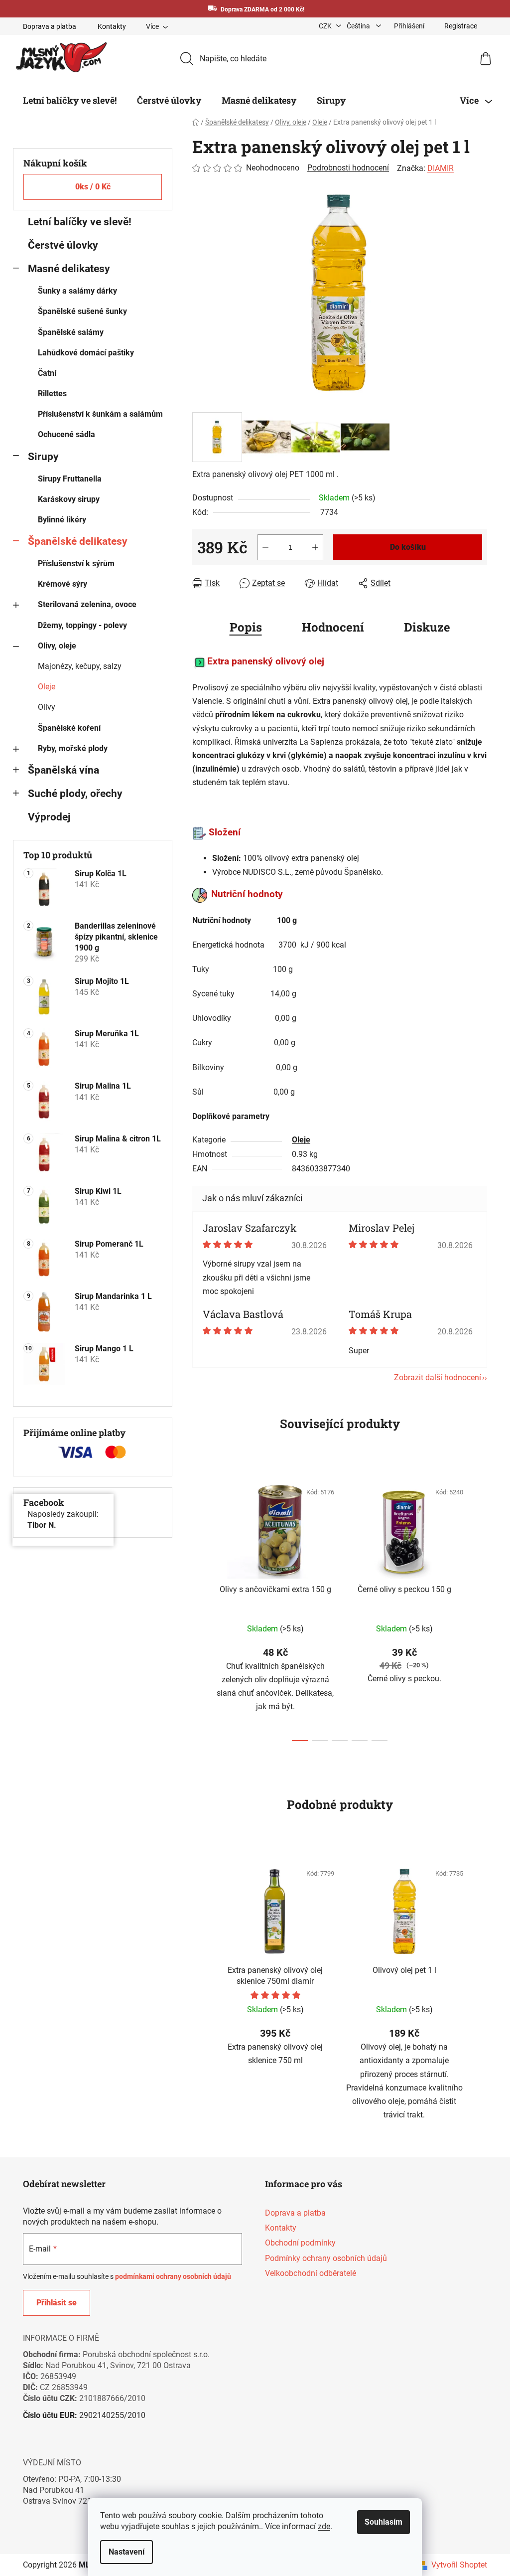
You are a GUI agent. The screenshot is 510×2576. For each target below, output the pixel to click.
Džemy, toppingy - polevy (79, 625)
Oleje (43, 687)
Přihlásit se (53, 2303)
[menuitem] (66, 100)
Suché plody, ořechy (72, 794)
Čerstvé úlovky (60, 245)
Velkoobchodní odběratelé (307, 2273)
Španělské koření (66, 728)
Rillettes (49, 394)
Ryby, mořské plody (69, 748)
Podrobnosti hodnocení (345, 168)
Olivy (43, 707)
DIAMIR (437, 168)
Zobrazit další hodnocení (434, 1377)
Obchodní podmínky (297, 2243)
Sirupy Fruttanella (66, 479)
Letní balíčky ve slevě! (76, 222)
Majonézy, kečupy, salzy (76, 666)
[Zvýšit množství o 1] (312, 547)
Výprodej (46, 817)
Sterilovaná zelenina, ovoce (84, 604)
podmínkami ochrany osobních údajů (170, 2276)
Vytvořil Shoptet (456, 2565)
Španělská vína (60, 770)
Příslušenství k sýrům (73, 563)
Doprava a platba (46, 26)
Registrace (457, 26)
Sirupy (40, 457)
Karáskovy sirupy (65, 499)
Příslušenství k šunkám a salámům (97, 414)
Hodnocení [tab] (329, 627)
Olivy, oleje (54, 646)
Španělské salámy (67, 332)
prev (197, 1609)
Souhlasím (380, 2522)
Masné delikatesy (65, 269)
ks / (89, 187)
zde (320, 2526)
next (476, 1609)
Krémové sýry (59, 584)
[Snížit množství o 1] (262, 547)
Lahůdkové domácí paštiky (82, 353)
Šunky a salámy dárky (74, 291)
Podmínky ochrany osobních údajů (322, 2258)
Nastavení (123, 2552)
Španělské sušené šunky (79, 311)
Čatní (44, 373)
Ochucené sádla (63, 434)
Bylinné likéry (59, 520)
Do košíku (404, 547)
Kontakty (108, 26)
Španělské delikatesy (74, 541)
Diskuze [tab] (423, 627)
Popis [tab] (242, 627)
